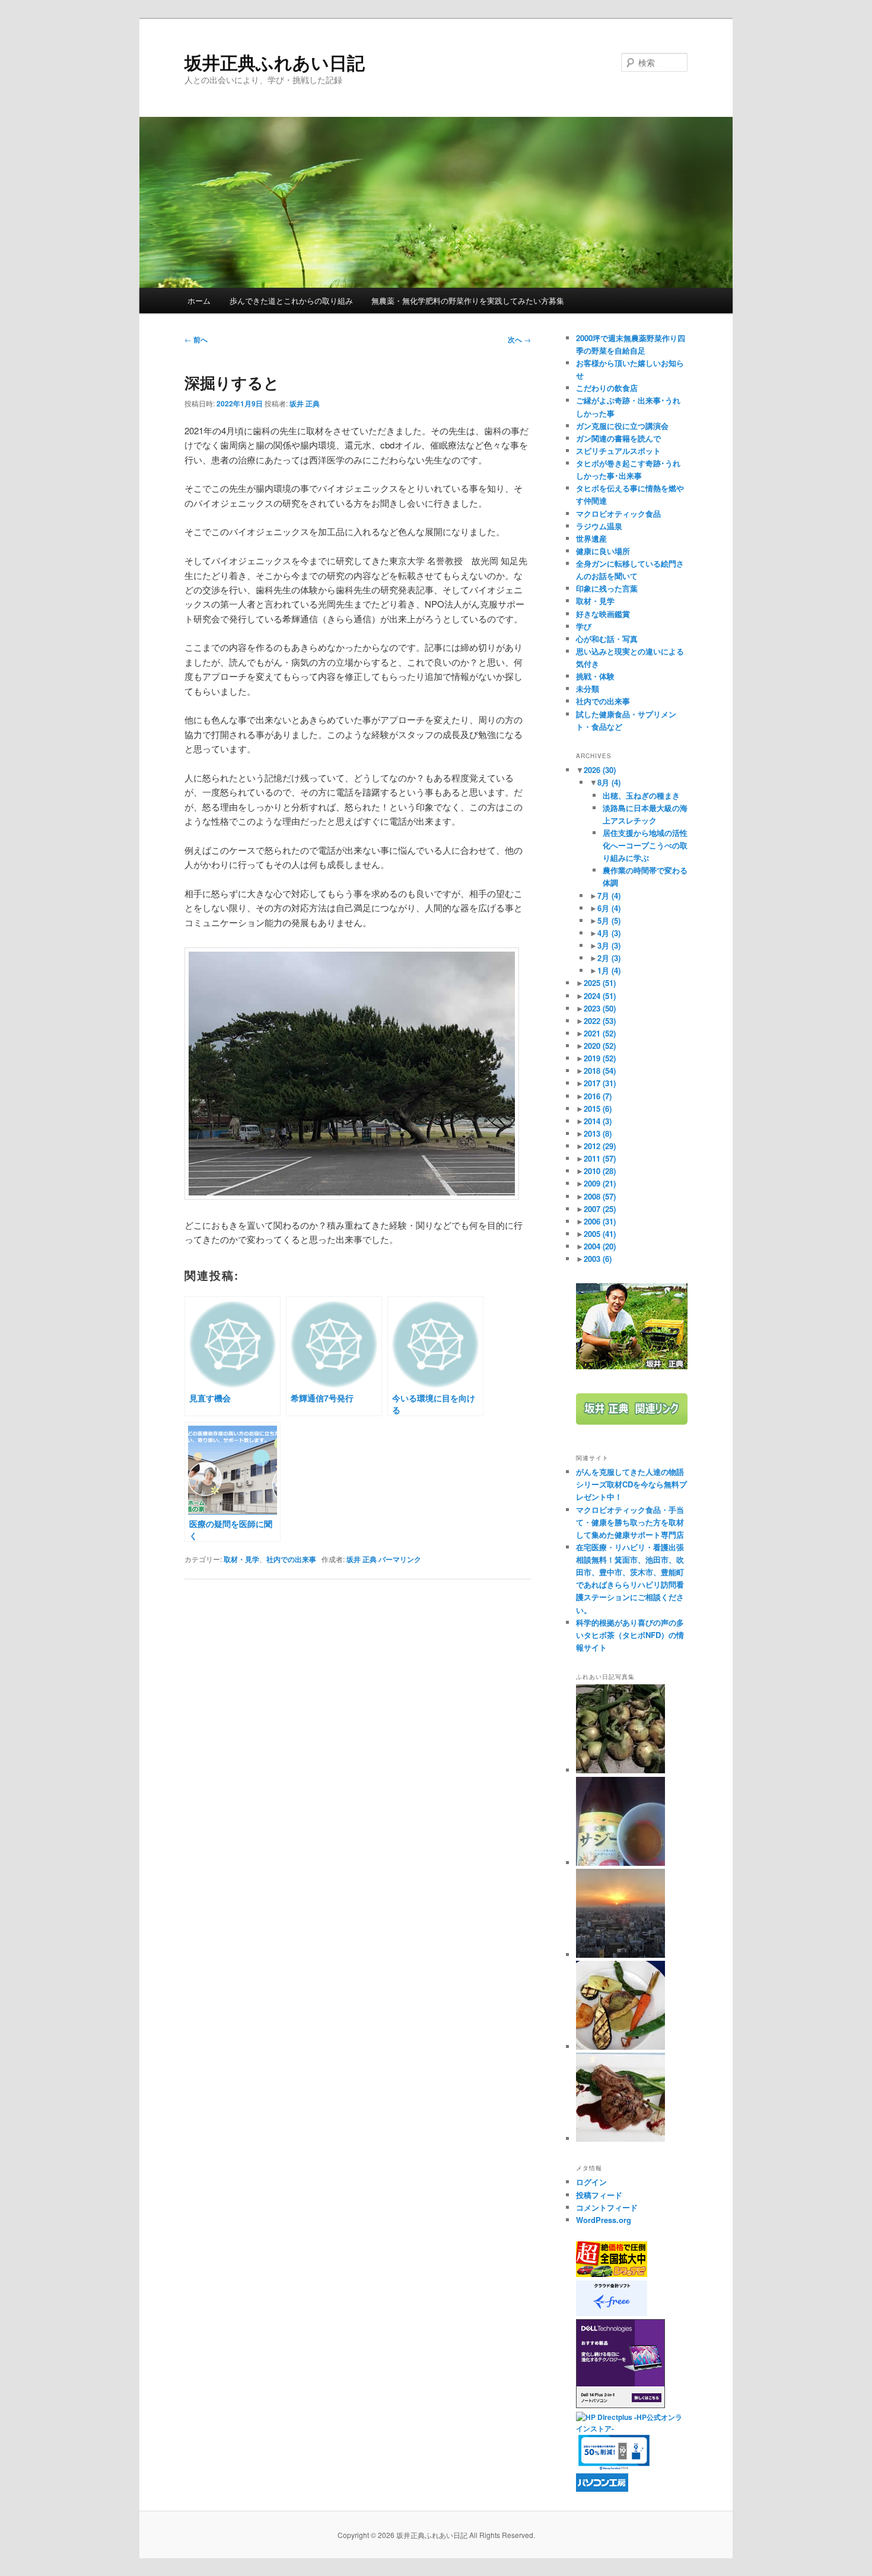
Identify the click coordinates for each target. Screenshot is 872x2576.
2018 (600, 1071)
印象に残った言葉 (607, 588)
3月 (609, 945)
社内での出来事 (291, 1559)
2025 (600, 983)
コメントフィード (607, 2207)
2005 (600, 1234)
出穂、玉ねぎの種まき (641, 795)
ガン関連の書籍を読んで (618, 438)
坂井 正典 (305, 403)
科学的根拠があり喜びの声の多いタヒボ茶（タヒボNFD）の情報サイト (630, 1635)
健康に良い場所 (603, 551)
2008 (600, 1196)
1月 (609, 970)
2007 (600, 1209)
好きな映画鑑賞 (603, 614)
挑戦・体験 (595, 676)
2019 (600, 1058)
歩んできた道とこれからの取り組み (291, 300)
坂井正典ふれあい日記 (275, 62)
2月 (609, 958)
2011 (600, 1158)
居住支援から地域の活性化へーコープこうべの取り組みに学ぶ (645, 845)
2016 (598, 1096)
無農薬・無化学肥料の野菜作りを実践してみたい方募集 (468, 300)
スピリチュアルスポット (618, 451)
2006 (600, 1221)
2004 (600, 1246)
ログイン (591, 2182)
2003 (598, 1259)
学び (584, 626)
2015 (598, 1109)
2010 (600, 1171)
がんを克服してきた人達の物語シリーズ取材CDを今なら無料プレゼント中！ (631, 1484)
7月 (609, 896)
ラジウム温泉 (599, 526)
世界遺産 (591, 538)
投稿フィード (599, 2195)
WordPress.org (604, 2220)
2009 (600, 1183)
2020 (600, 1046)
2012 (600, 1146)
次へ (519, 339)
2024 (600, 996)
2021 (600, 1033)
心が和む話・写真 (607, 639)
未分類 (588, 688)
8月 (609, 782)
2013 (598, 1133)
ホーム (199, 300)
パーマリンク (400, 1559)
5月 (609, 920)
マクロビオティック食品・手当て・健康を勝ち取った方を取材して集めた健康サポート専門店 (630, 1522)
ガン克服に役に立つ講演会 (622, 426)
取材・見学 (241, 1559)
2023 (600, 1008)
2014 (598, 1121)
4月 (609, 933)
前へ (196, 339)
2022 (600, 1021)
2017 (600, 1083)
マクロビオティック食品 (618, 513)
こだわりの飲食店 (607, 388)
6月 (609, 908)
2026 (600, 770)
